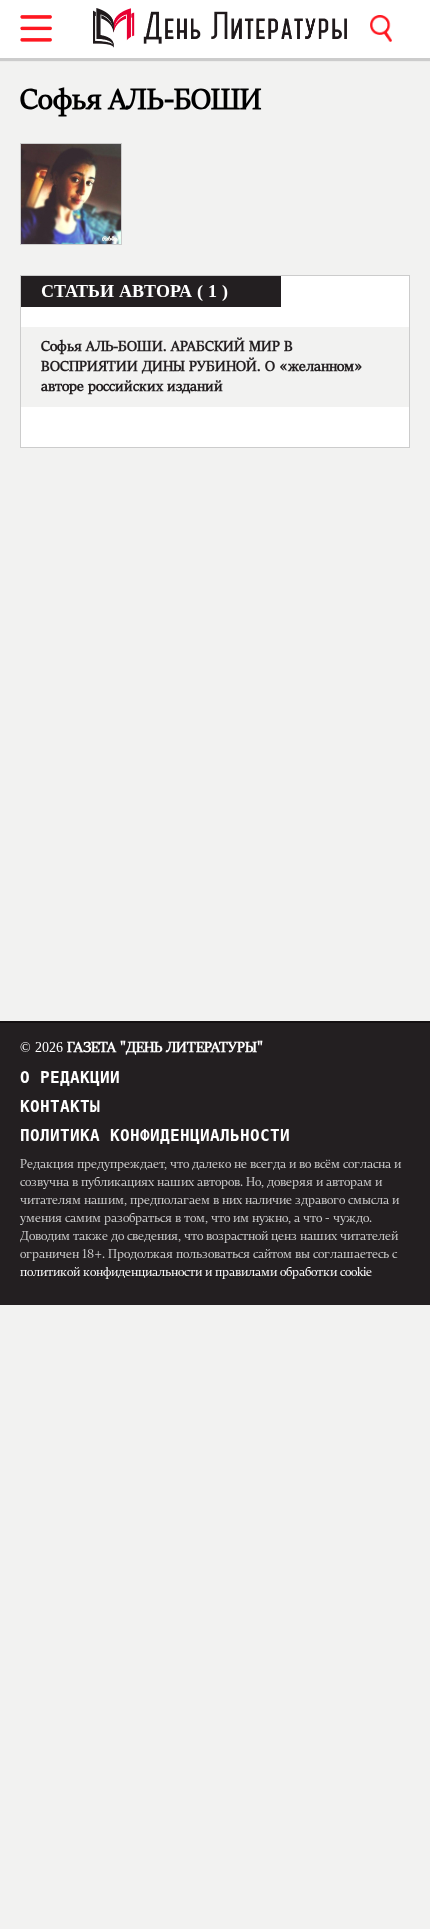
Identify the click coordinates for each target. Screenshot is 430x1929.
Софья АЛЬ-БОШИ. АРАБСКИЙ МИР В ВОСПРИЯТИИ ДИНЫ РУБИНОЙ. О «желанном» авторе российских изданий (202, 367)
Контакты (60, 1106)
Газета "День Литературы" (141, 1048)
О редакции (70, 1077)
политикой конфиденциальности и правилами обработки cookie (196, 1272)
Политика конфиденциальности (155, 1135)
